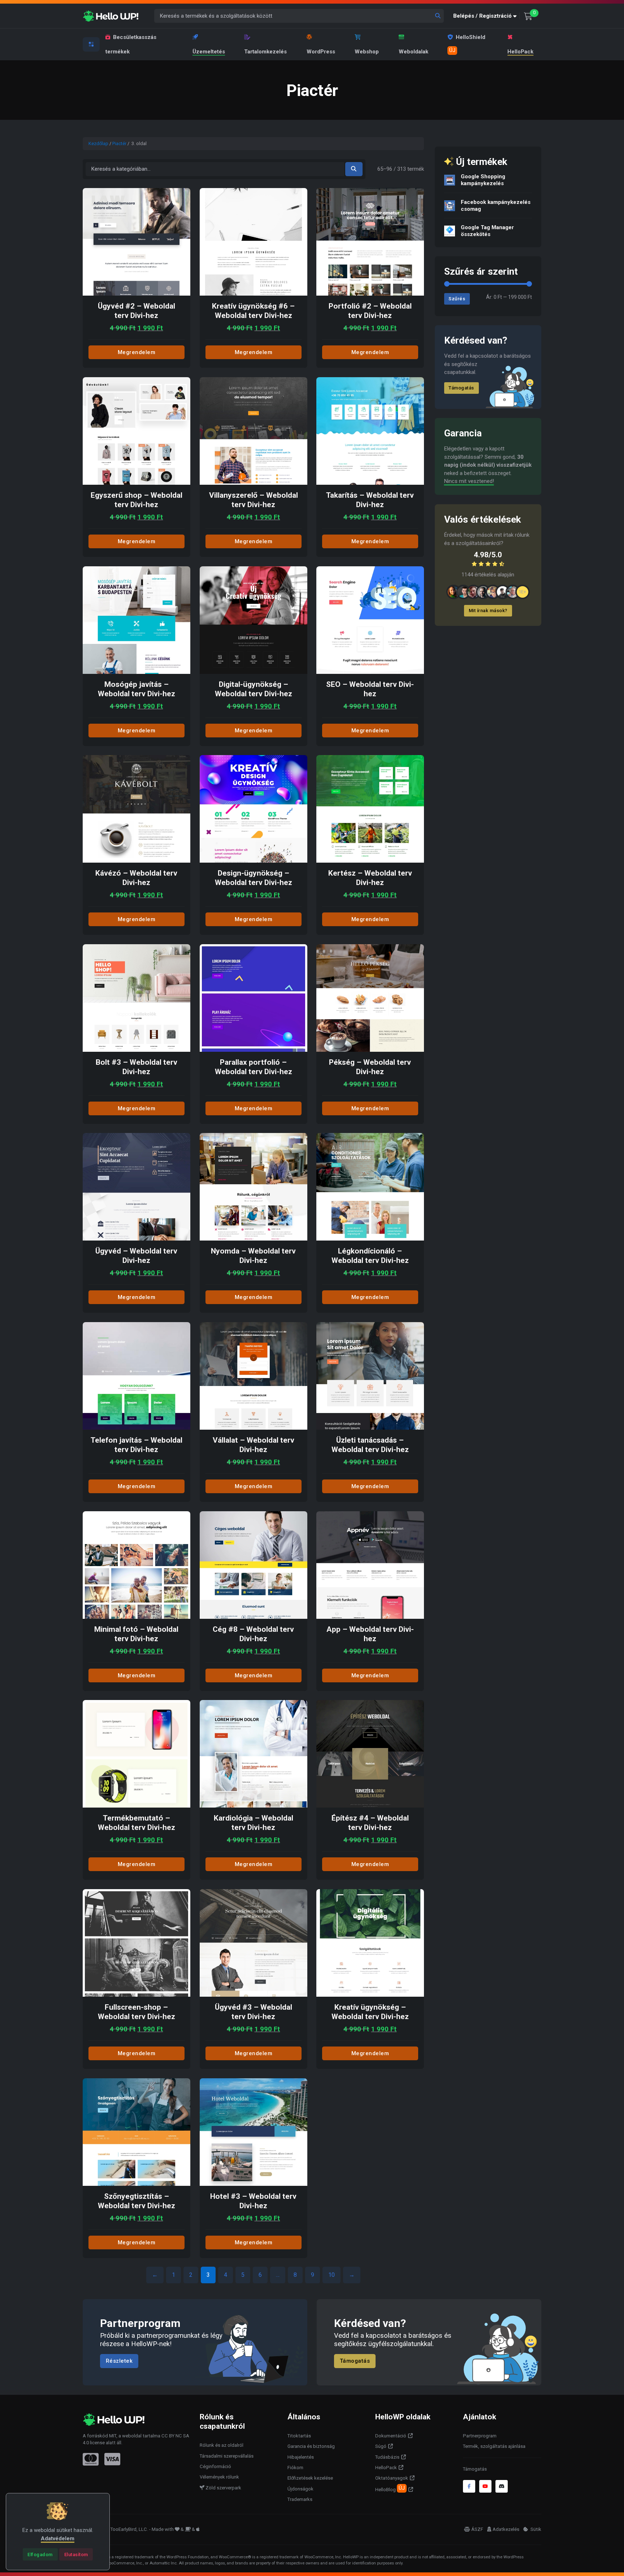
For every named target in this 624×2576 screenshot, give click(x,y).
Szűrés (457, 299)
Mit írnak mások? (488, 611)
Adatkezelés (506, 2529)
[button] (486, 16)
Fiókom (295, 2468)
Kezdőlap (98, 143)
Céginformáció (215, 2466)
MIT (113, 2436)
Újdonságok (300, 2489)
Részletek (119, 2361)
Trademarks (300, 2499)
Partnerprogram (480, 2436)
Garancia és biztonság (311, 2446)
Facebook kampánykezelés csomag (496, 206)
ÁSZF (477, 2529)
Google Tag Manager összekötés (487, 231)
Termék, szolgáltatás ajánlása (494, 2446)
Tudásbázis (387, 2457)
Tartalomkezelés (265, 52)
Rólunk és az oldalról (222, 2445)
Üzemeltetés (209, 52)
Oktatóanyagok (392, 2478)
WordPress (321, 52)
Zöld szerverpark (223, 2488)
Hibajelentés (301, 2457)
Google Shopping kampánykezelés (483, 180)
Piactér (119, 143)
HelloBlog (390, 2489)
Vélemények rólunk (219, 2477)
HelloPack (520, 52)
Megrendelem (137, 352)
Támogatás (461, 388)
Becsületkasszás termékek (131, 44)
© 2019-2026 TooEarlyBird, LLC (115, 2529)
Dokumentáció (391, 2436)
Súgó (381, 2446)
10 (331, 2275)
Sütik (535, 2529)
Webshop (367, 52)
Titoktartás (299, 2436)
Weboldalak (413, 52)
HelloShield (467, 44)
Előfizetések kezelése (310, 2478)
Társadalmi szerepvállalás (227, 2456)
